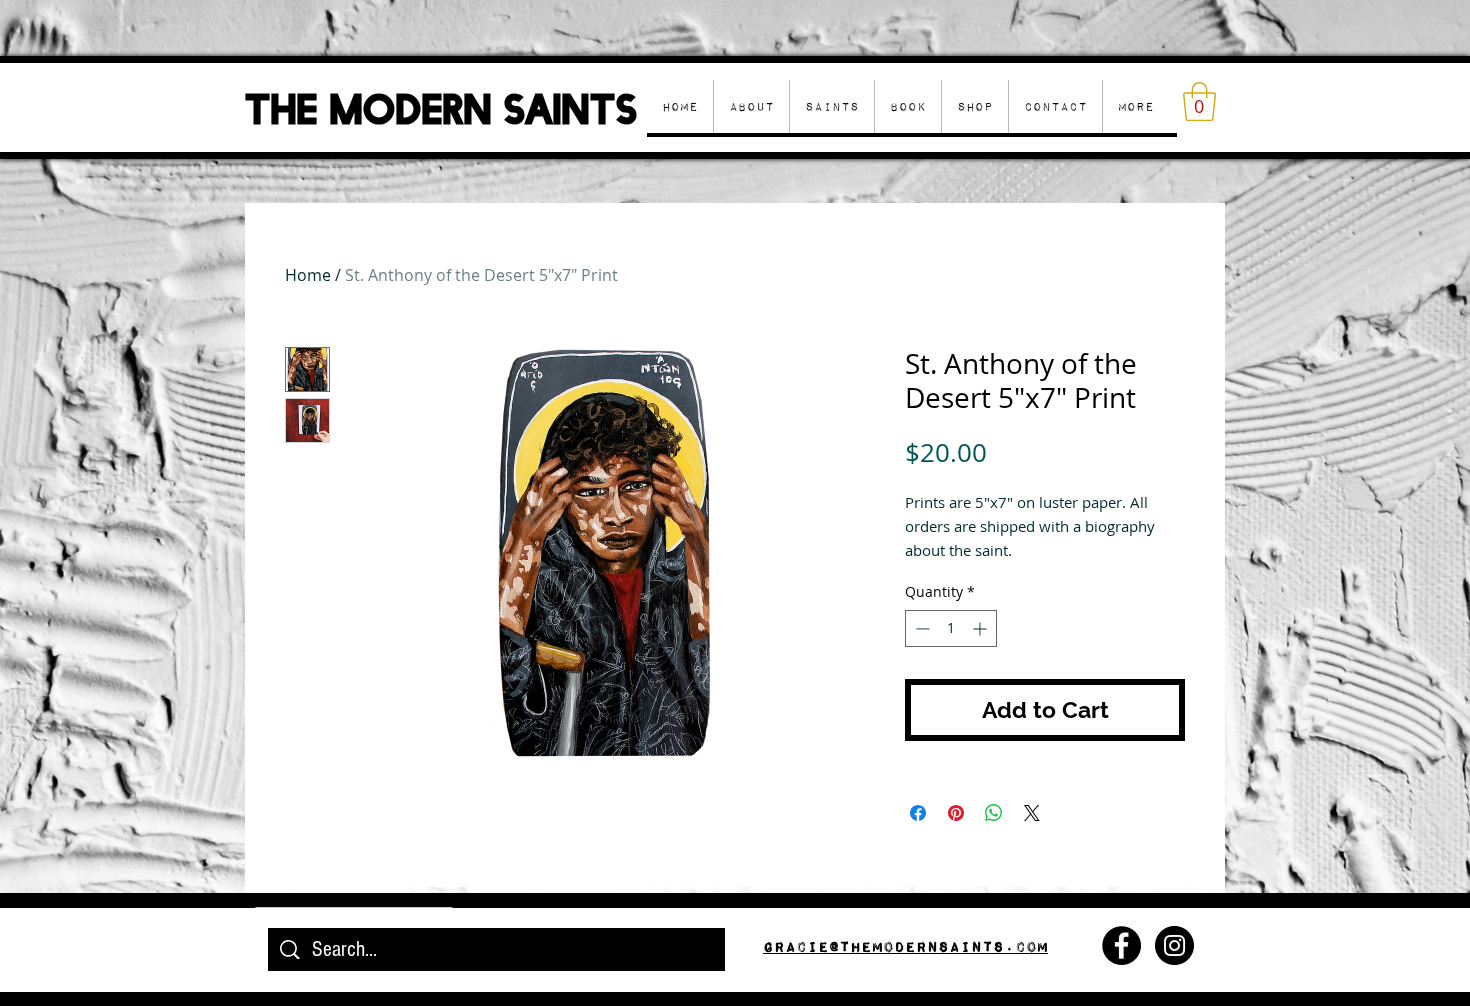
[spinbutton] (951, 628)
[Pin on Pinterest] (956, 813)
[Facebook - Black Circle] (1121, 945)
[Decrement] (920, 628)
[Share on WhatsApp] (994, 813)
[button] (974, 106)
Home (308, 275)
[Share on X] (1032, 813)
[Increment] (981, 628)
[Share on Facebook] (918, 813)
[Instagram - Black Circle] (1174, 945)
